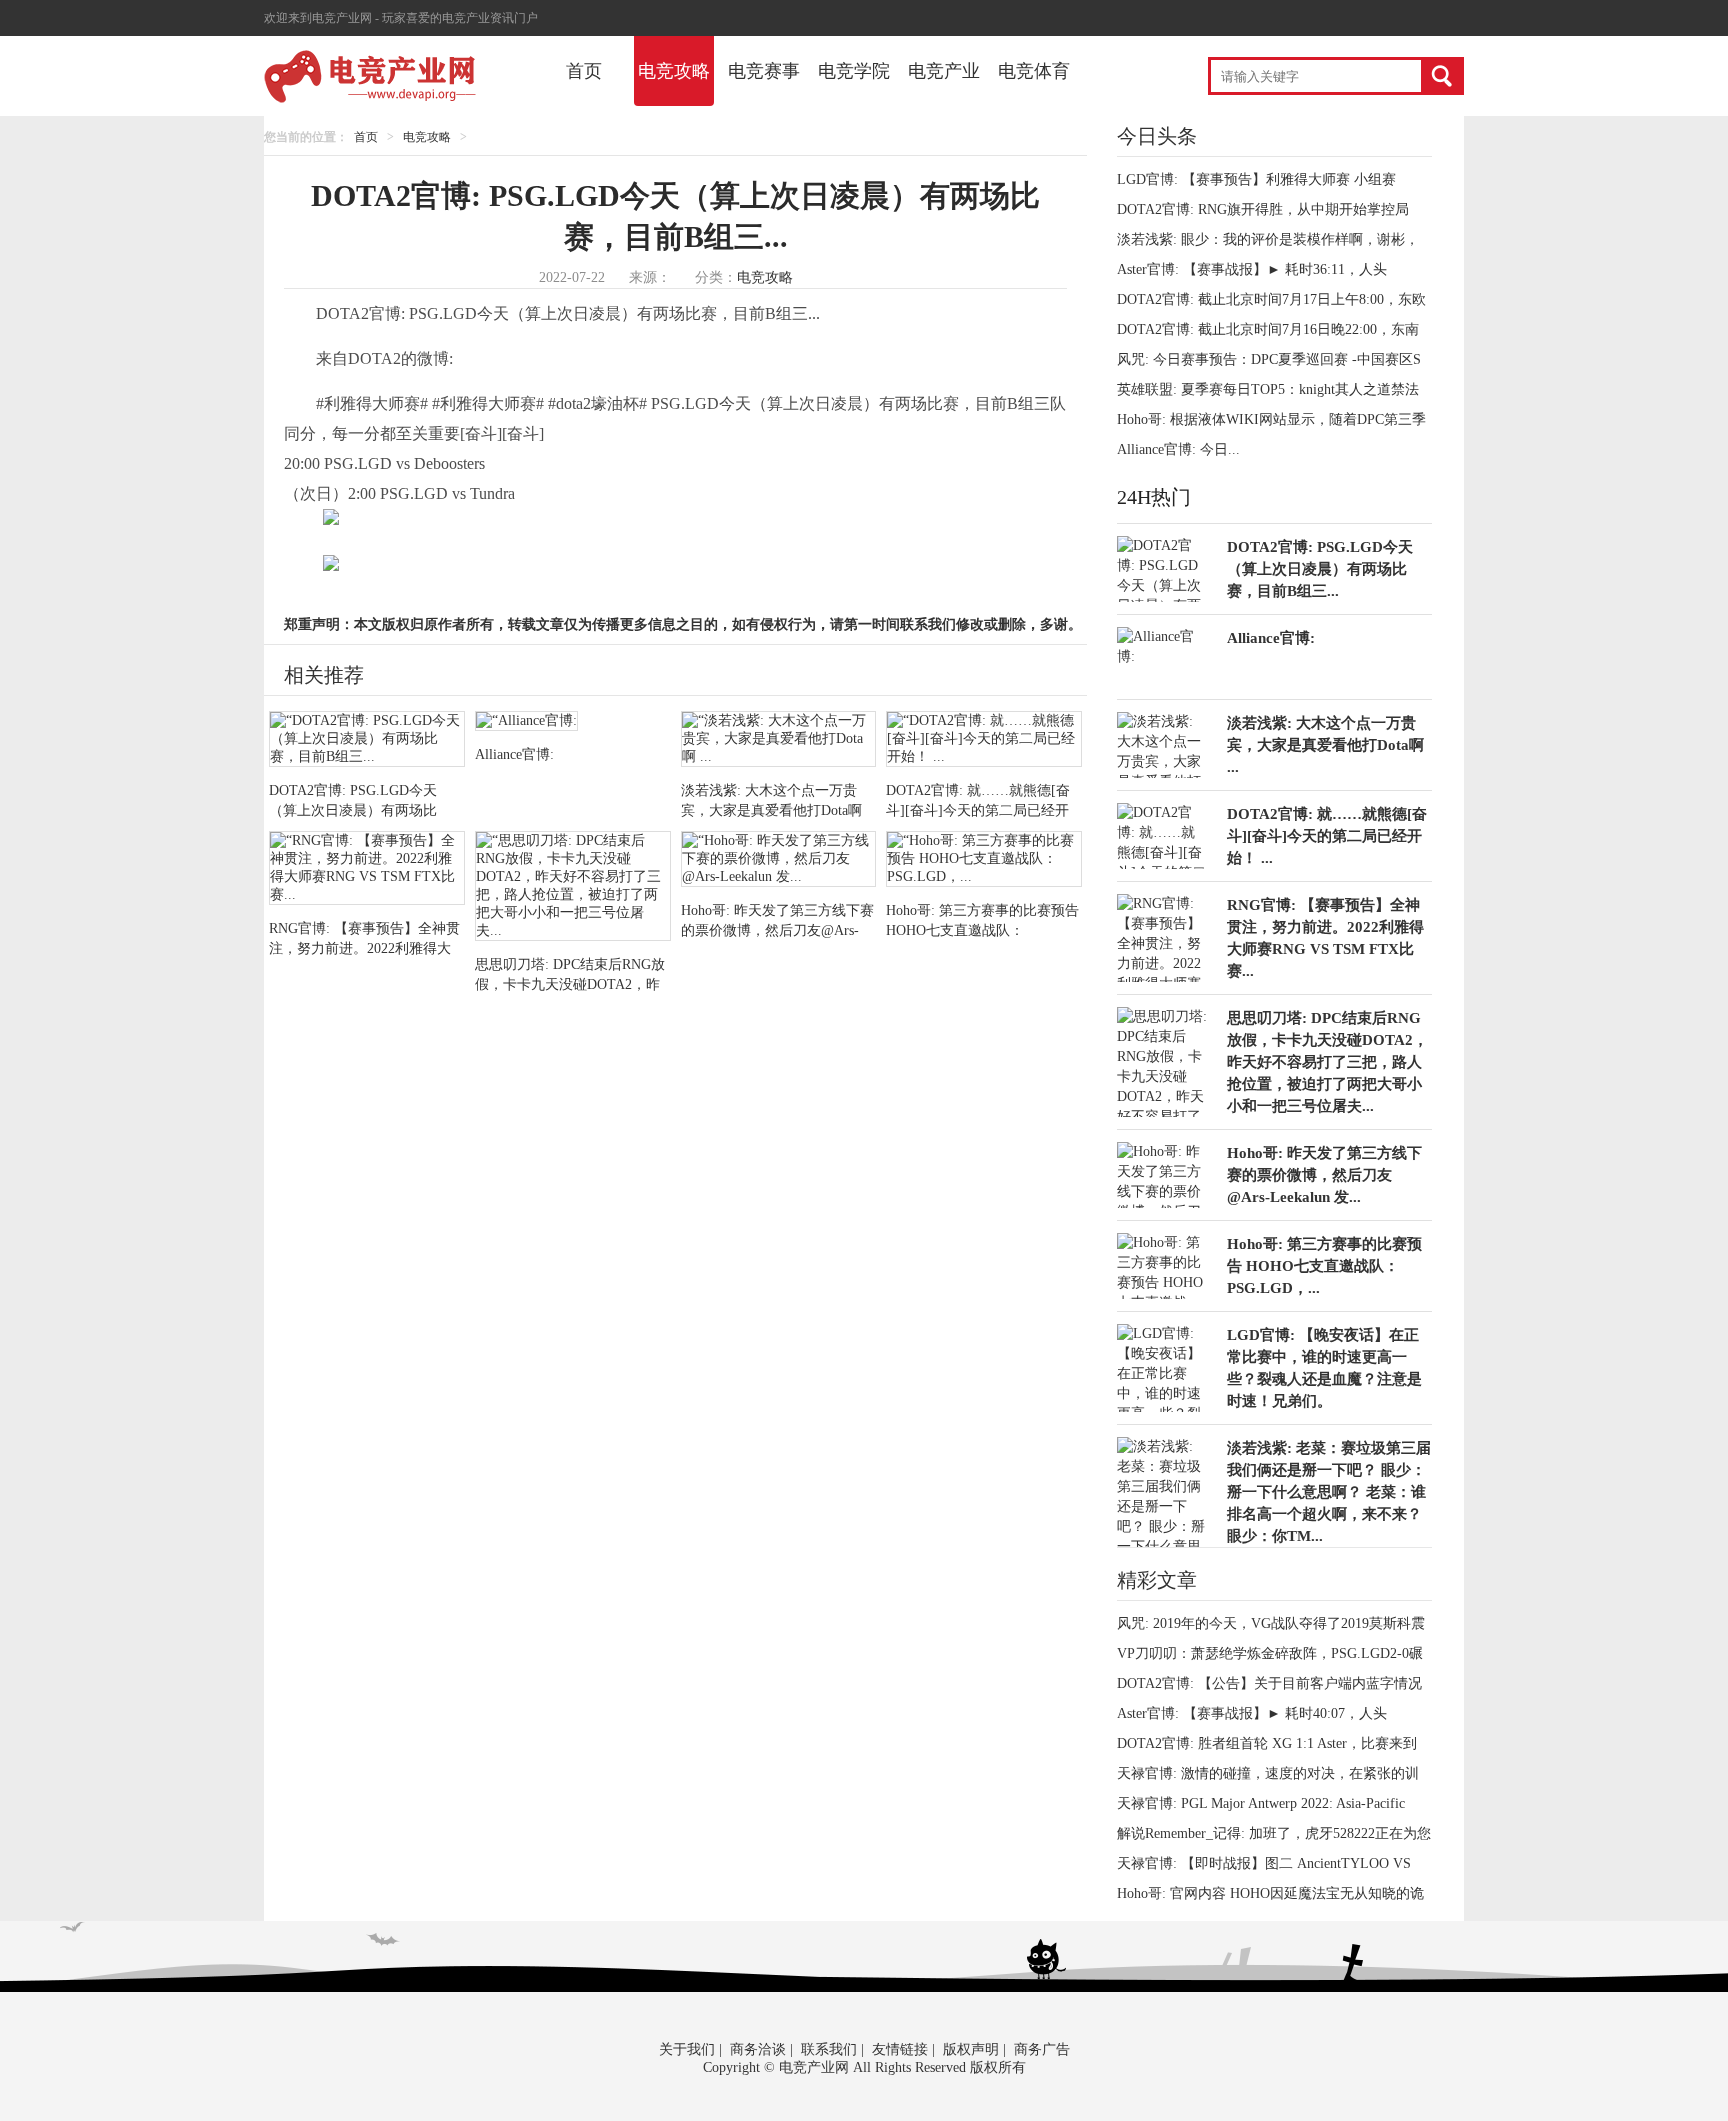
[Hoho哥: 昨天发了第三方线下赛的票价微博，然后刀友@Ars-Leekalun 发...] (779, 861)
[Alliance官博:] (573, 723)
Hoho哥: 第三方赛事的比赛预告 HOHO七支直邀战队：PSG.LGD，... (1324, 1266)
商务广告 (1042, 2049)
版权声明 (971, 2049)
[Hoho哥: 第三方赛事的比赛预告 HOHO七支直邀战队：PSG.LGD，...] (984, 861)
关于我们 (687, 2049)
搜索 (1441, 76)
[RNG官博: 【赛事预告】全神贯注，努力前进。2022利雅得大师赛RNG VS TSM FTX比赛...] (367, 870)
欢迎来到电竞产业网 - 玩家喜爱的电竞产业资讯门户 (401, 18)
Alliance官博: (1271, 638)
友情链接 (900, 2049)
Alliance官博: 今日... (1178, 449)
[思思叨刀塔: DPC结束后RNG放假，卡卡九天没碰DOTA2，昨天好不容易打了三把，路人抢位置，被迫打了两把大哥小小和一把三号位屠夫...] (573, 888)
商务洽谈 (758, 2049)
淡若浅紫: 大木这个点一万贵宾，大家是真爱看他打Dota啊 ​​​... (1327, 745)
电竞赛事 (764, 71)
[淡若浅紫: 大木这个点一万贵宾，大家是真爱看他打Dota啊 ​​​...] (779, 741)
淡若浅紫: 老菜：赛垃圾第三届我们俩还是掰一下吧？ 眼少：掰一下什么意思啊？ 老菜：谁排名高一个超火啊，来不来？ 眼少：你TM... (1329, 1492)
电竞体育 (1034, 71)
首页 (584, 71)
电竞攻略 (674, 71)
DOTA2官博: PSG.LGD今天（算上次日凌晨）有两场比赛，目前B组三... (1320, 569)
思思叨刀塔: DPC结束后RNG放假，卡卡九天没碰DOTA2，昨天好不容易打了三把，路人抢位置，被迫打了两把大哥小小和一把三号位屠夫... (1327, 1062)
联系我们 (829, 2049)
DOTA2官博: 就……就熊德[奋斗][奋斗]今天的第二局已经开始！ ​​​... (1327, 836)
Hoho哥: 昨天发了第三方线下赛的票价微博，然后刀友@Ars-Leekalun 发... (1324, 1175)
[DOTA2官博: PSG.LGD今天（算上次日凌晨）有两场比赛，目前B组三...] (367, 741)
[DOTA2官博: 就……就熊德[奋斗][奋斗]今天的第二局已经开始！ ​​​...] (984, 741)
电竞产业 (944, 71)
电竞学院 (854, 71)
